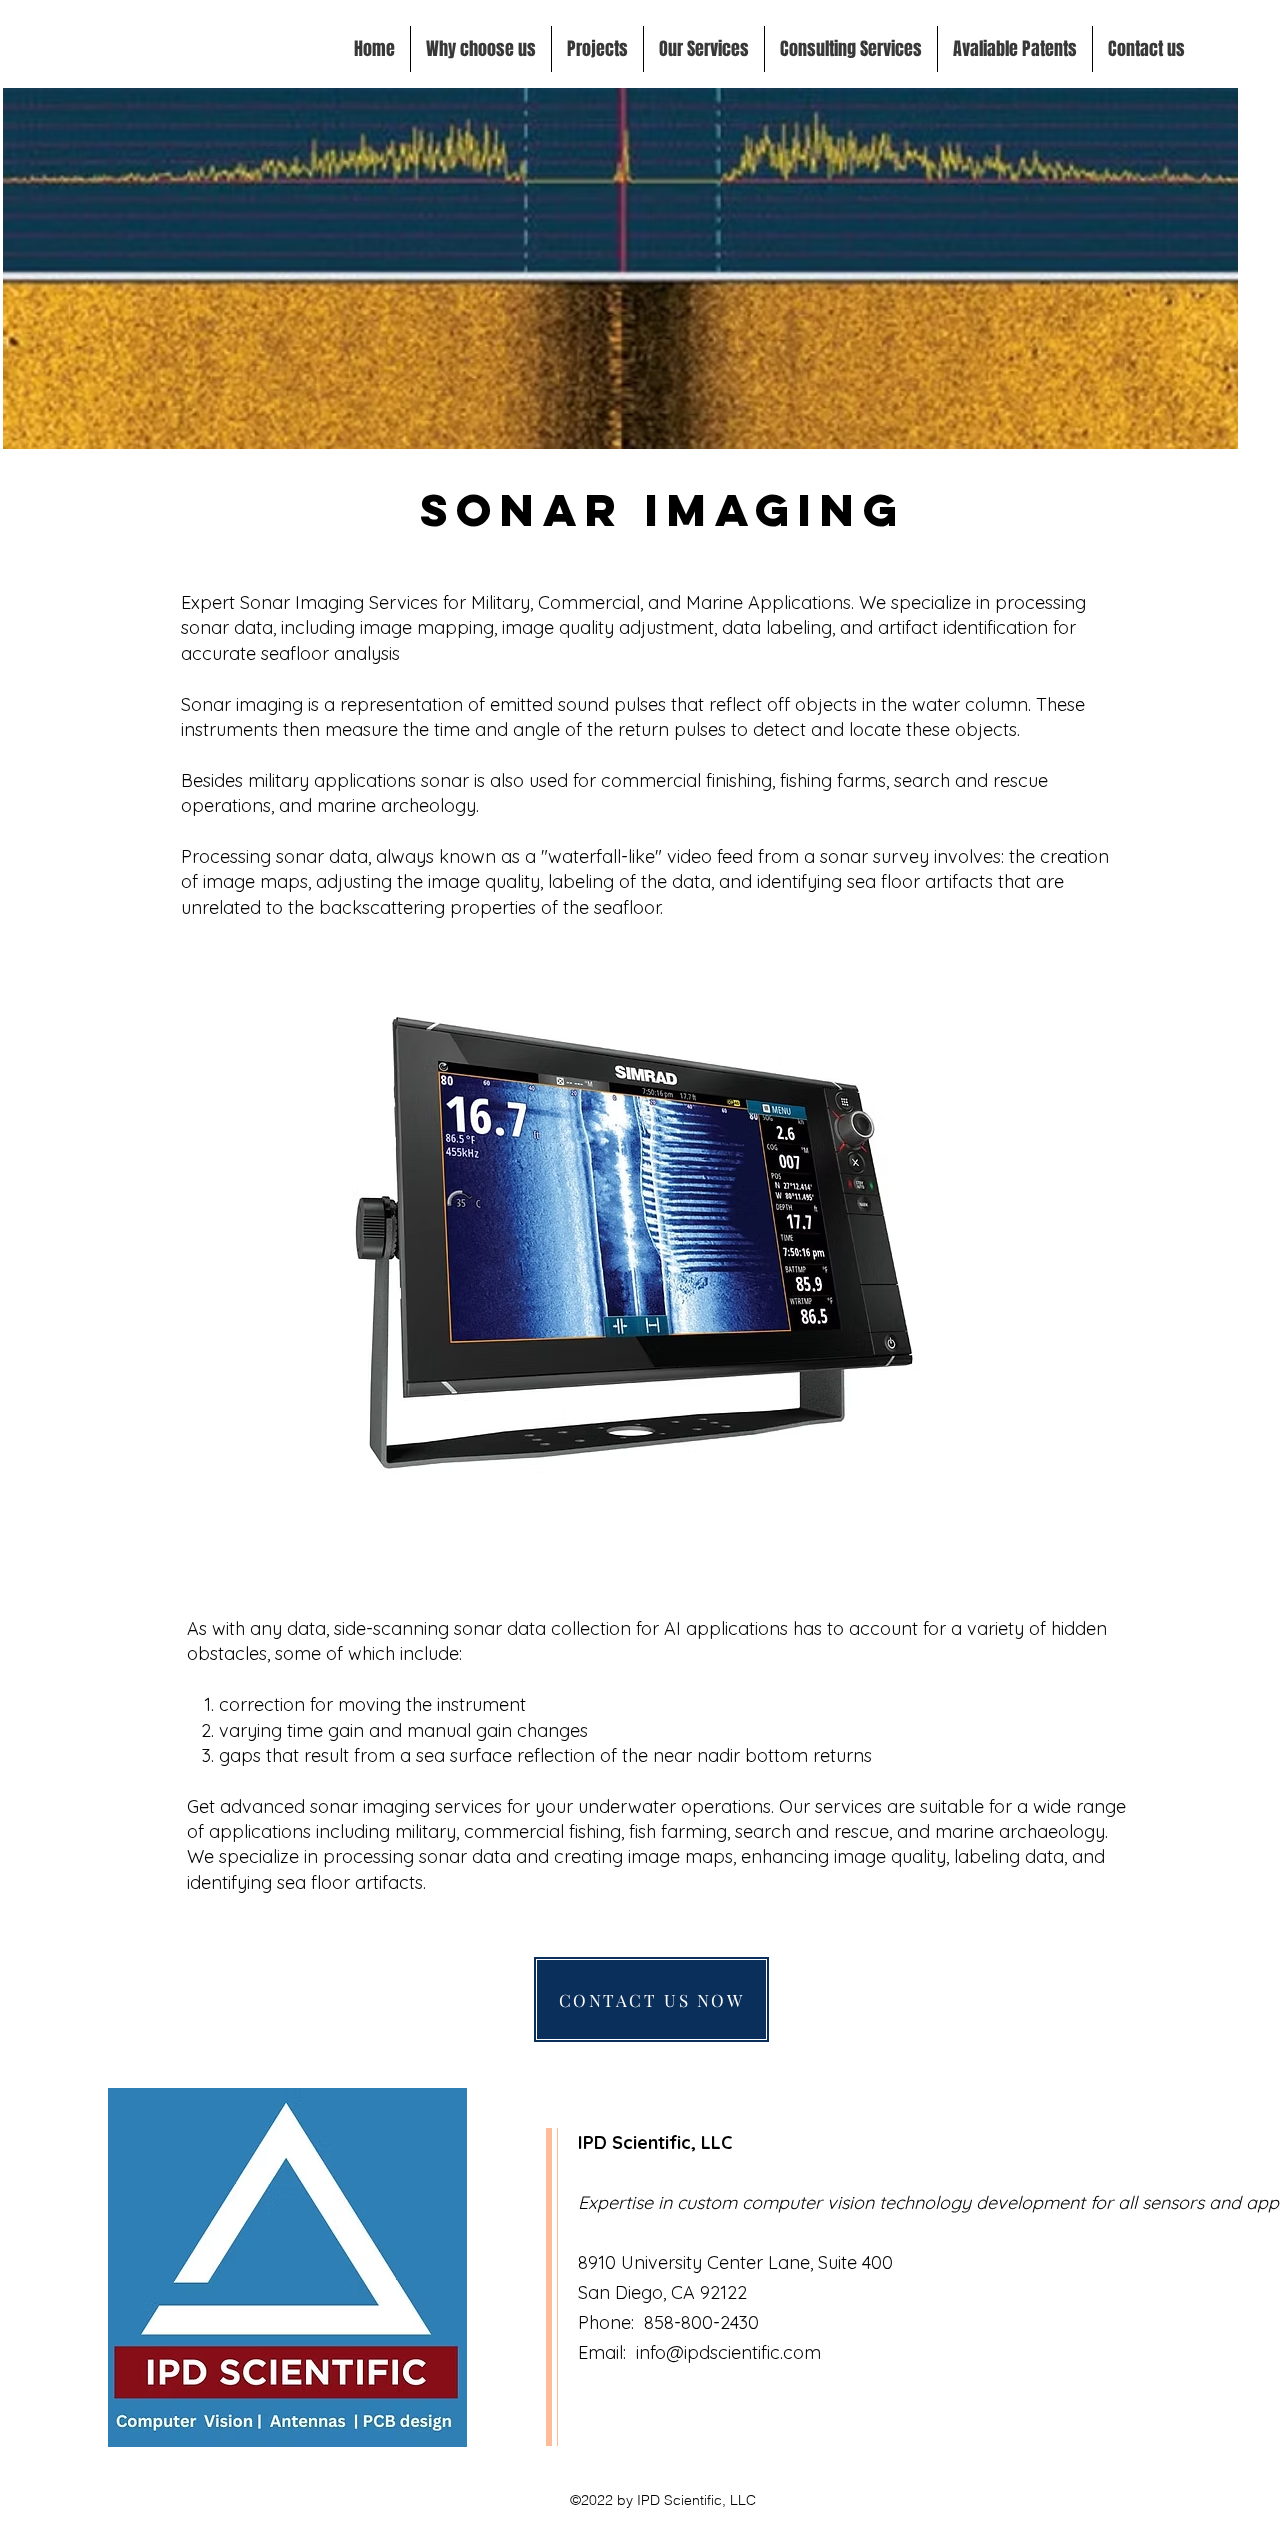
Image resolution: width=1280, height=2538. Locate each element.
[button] (704, 49)
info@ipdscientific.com (728, 2352)
